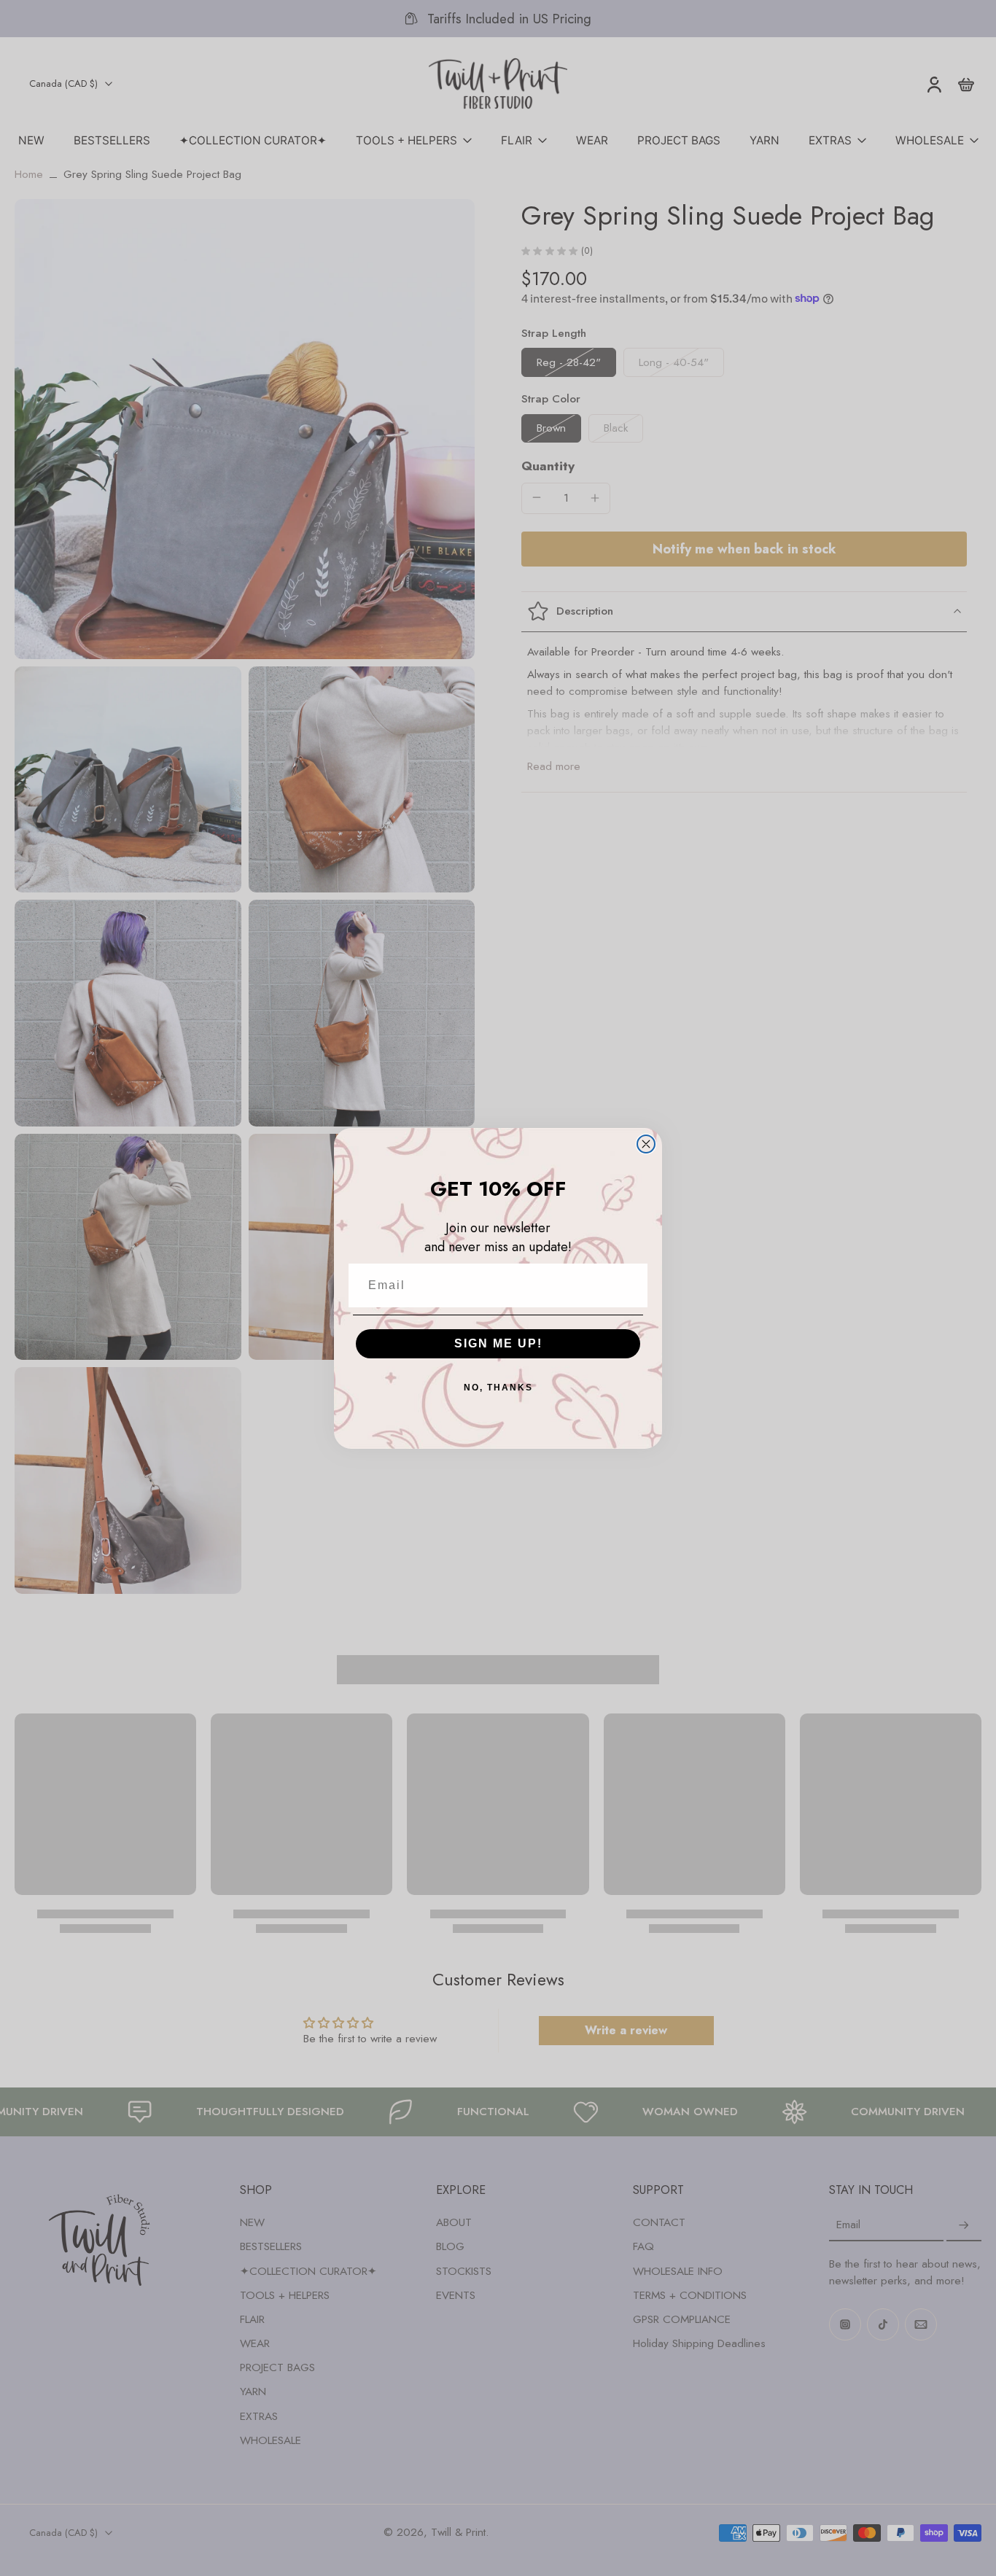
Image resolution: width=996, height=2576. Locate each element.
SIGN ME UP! (498, 1343)
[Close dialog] (646, 1144)
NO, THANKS (498, 1388)
